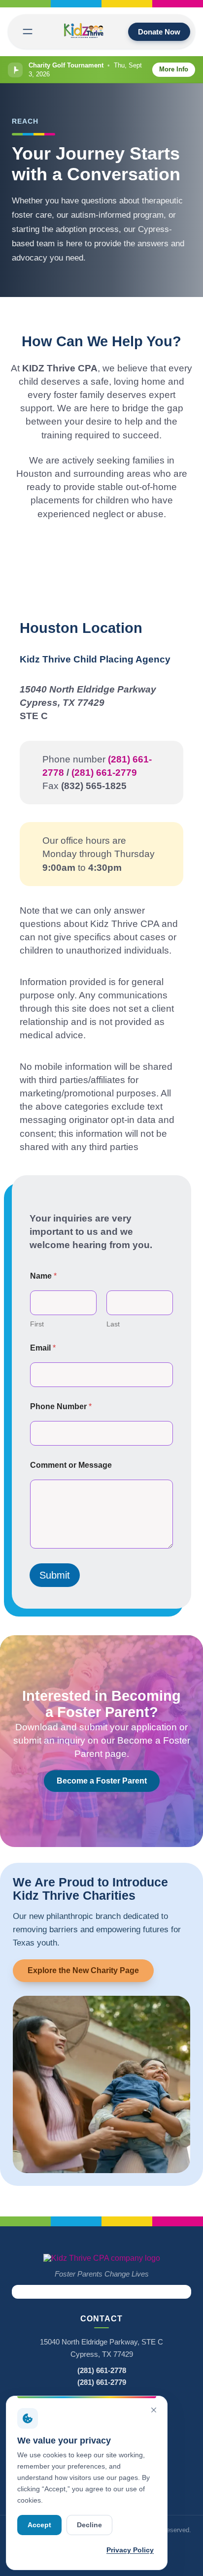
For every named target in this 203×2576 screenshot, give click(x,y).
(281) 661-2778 (102, 2370)
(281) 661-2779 (104, 773)
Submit (55, 1575)
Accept (39, 2525)
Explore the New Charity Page (83, 1970)
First (37, 1324)
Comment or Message (71, 1465)
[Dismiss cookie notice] (154, 2410)
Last (113, 1324)
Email (43, 1348)
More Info (174, 69)
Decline (89, 2525)
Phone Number (61, 1406)
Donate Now (159, 32)
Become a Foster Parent (102, 1781)
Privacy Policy (130, 2550)
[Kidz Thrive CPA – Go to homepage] (102, 2258)
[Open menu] (28, 32)
